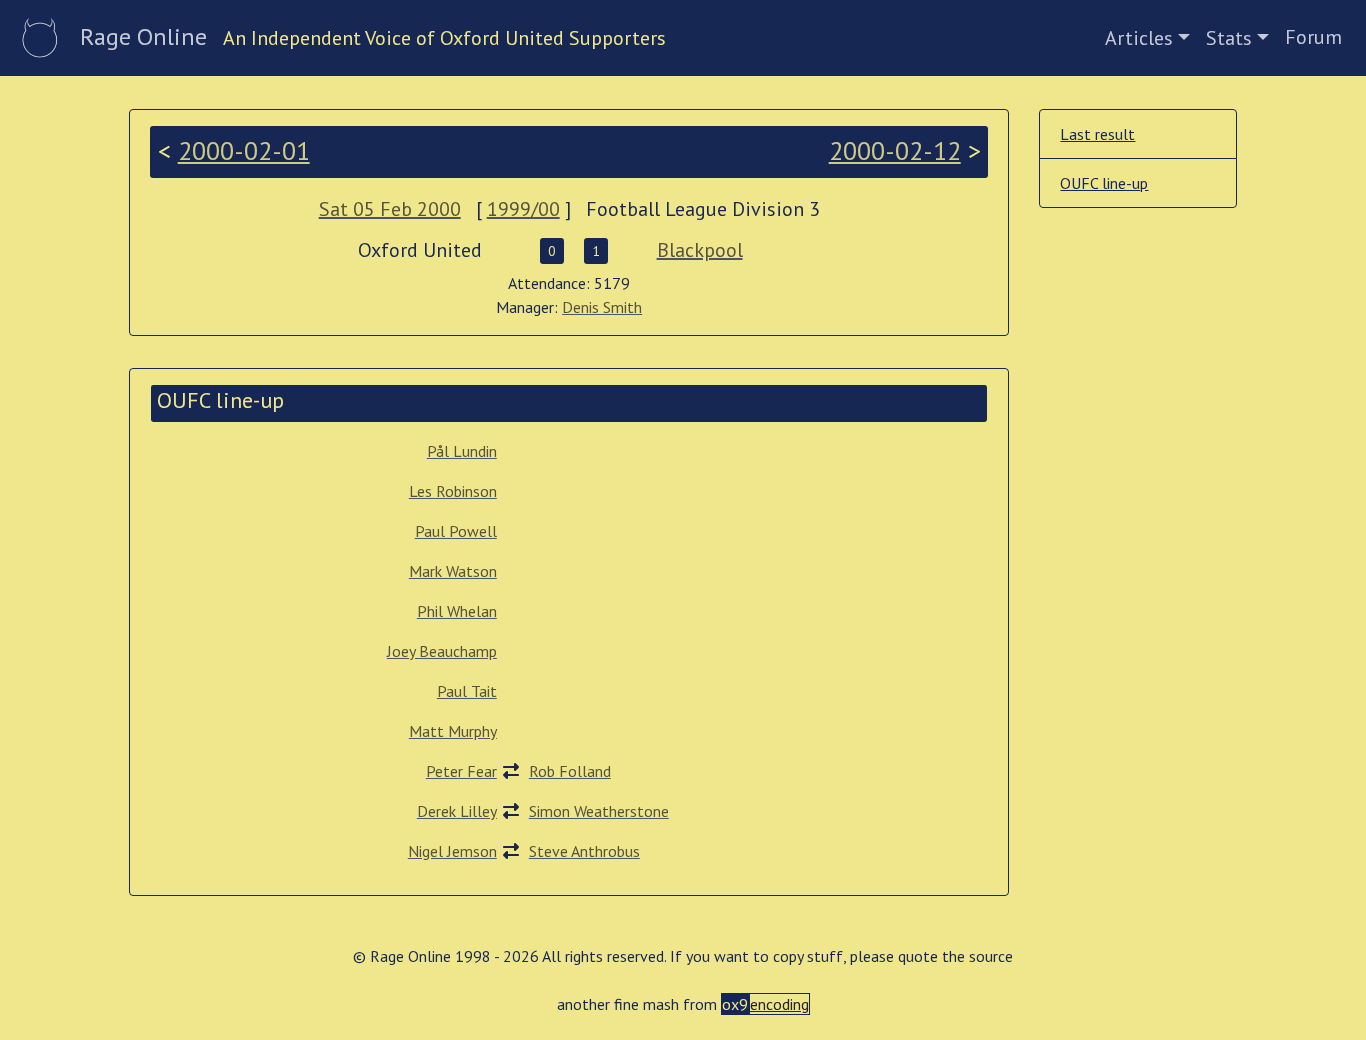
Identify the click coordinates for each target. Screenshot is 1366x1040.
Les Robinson (453, 491)
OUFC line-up (1104, 183)
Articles (1139, 38)
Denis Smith (602, 307)
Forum (1313, 37)
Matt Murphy (453, 731)
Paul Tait (467, 691)
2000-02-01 (244, 150)
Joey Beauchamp (442, 651)
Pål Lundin (462, 451)
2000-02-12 (895, 150)
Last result (1097, 134)
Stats (1229, 38)
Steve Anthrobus (584, 851)
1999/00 (523, 209)
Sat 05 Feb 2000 (390, 209)
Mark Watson (453, 571)
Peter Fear (461, 771)
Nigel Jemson (452, 851)
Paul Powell (456, 531)
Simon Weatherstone (599, 811)
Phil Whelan (457, 611)
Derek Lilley (457, 811)
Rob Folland (570, 771)
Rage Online (143, 36)
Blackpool (700, 250)
